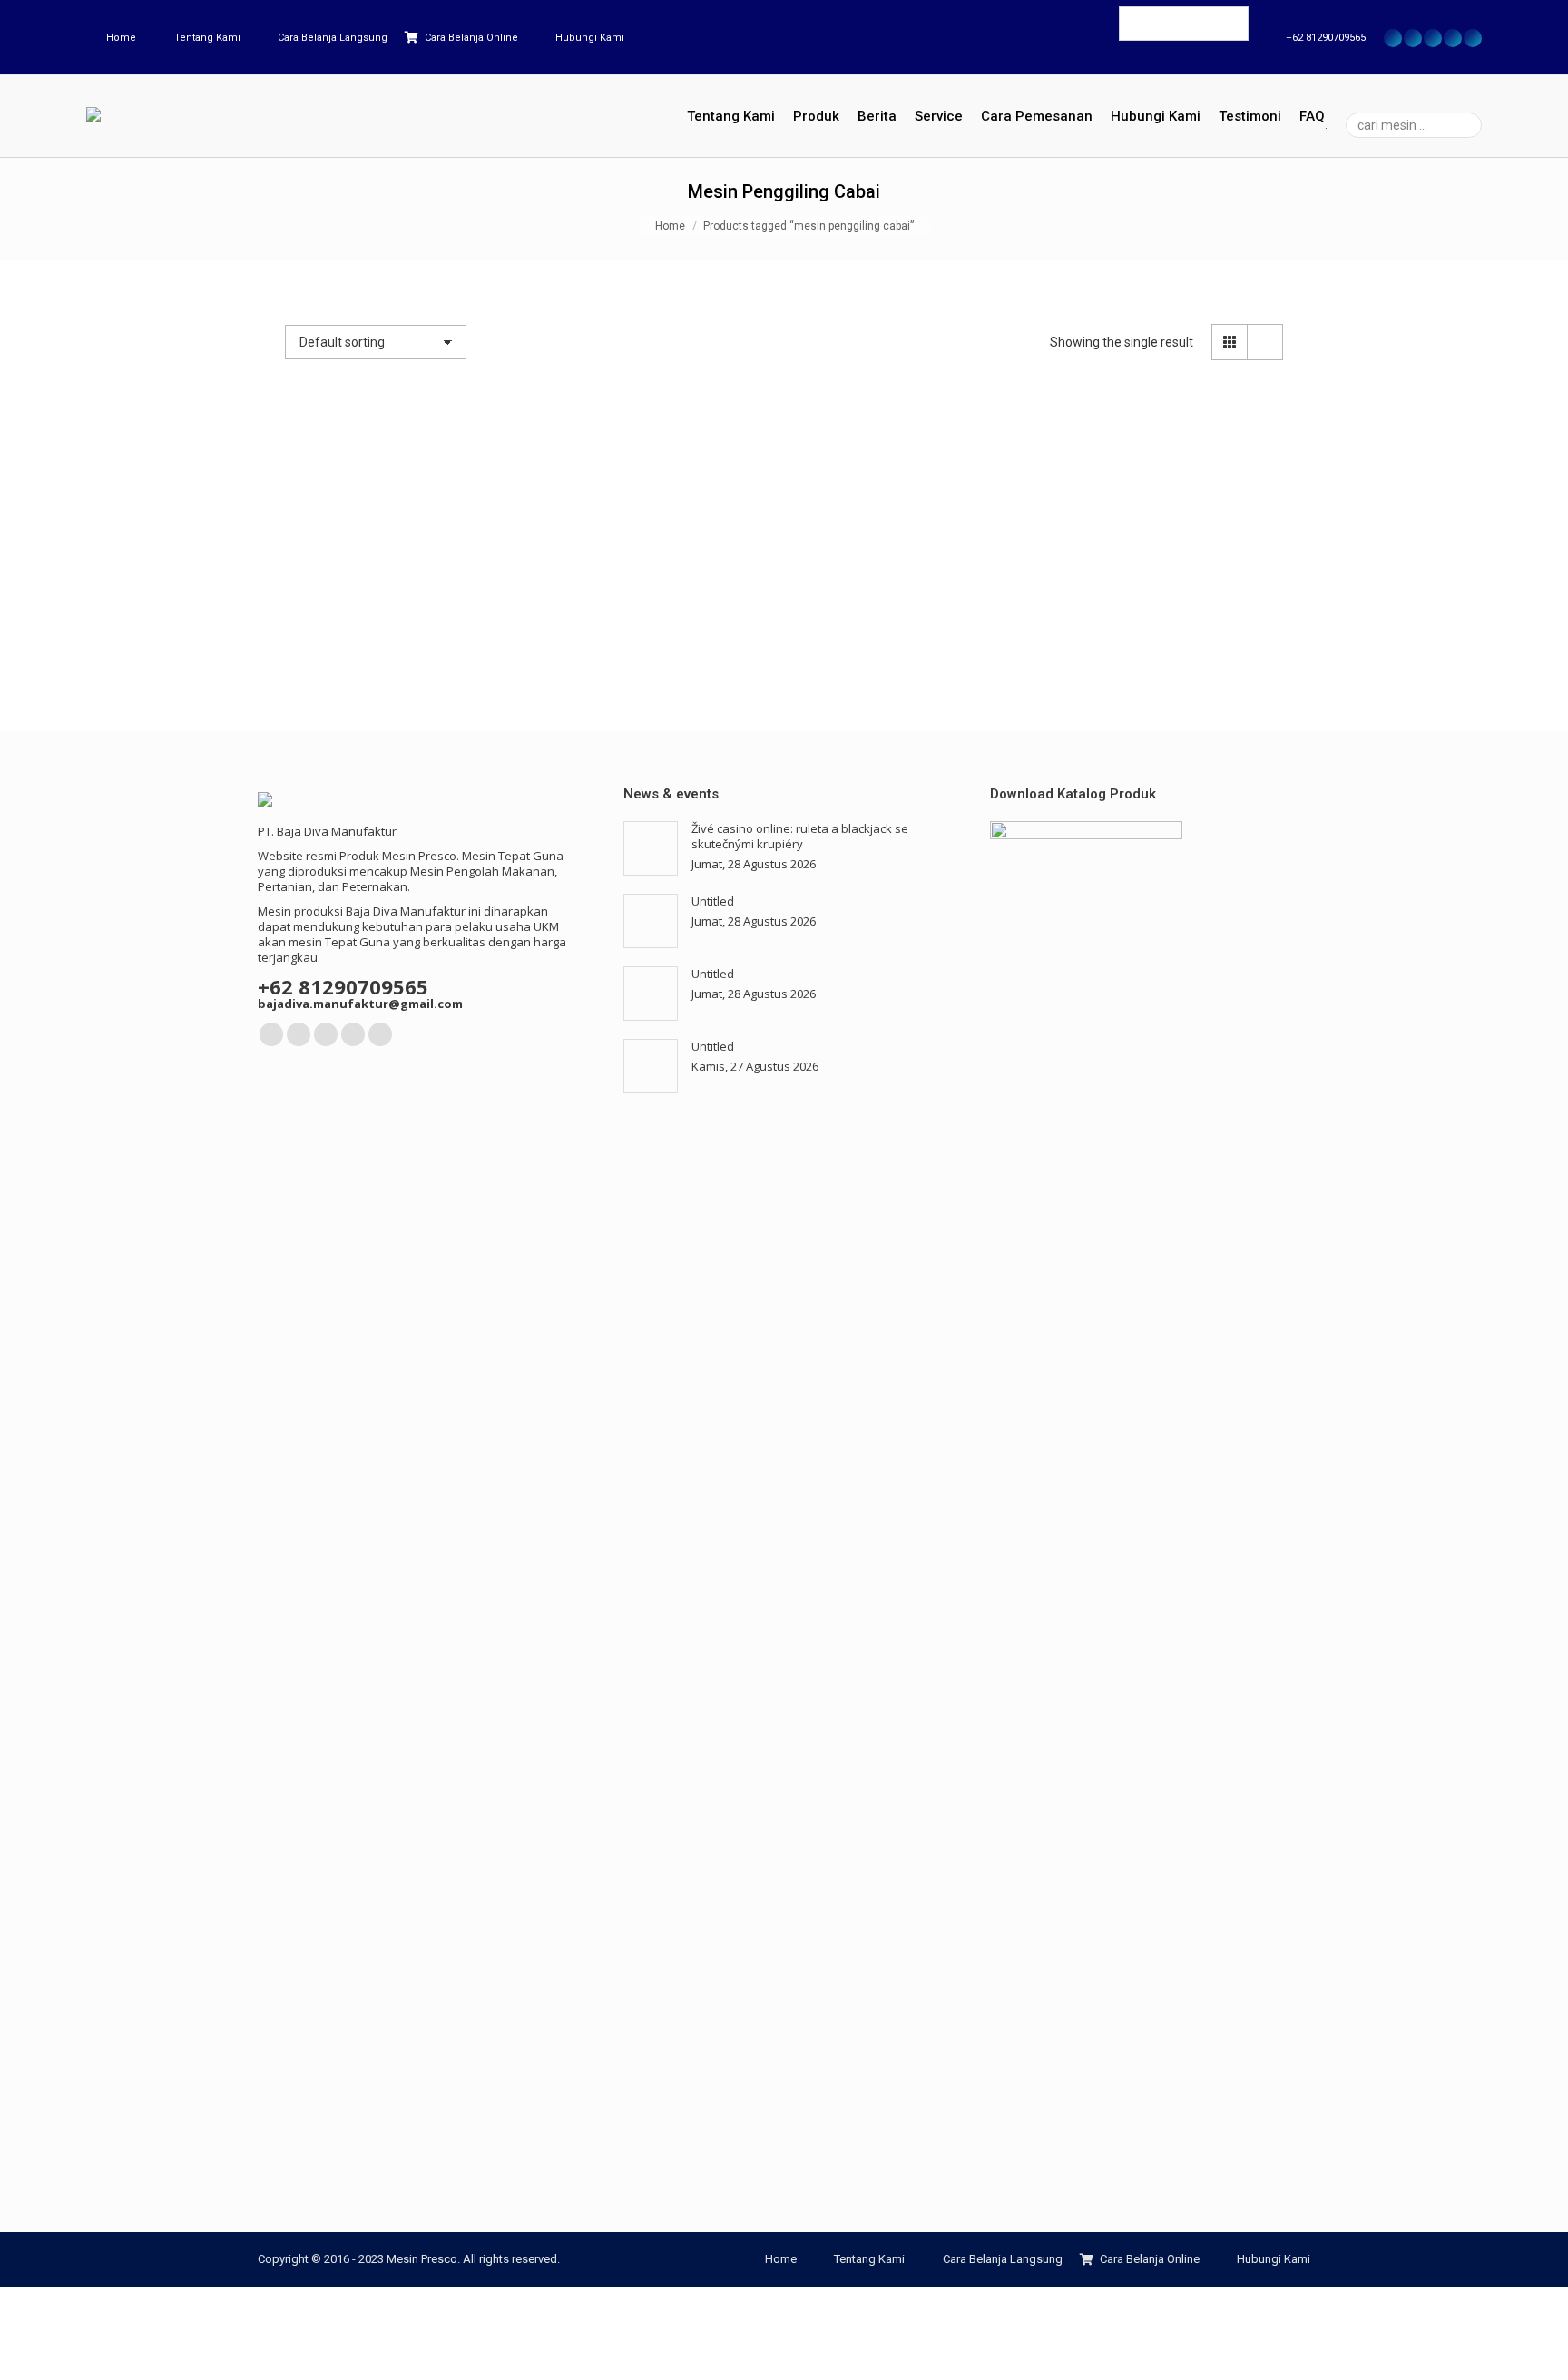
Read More (376, 654)
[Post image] (651, 848)
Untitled (713, 901)
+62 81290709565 (1326, 38)
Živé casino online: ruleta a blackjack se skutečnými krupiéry (800, 837)
